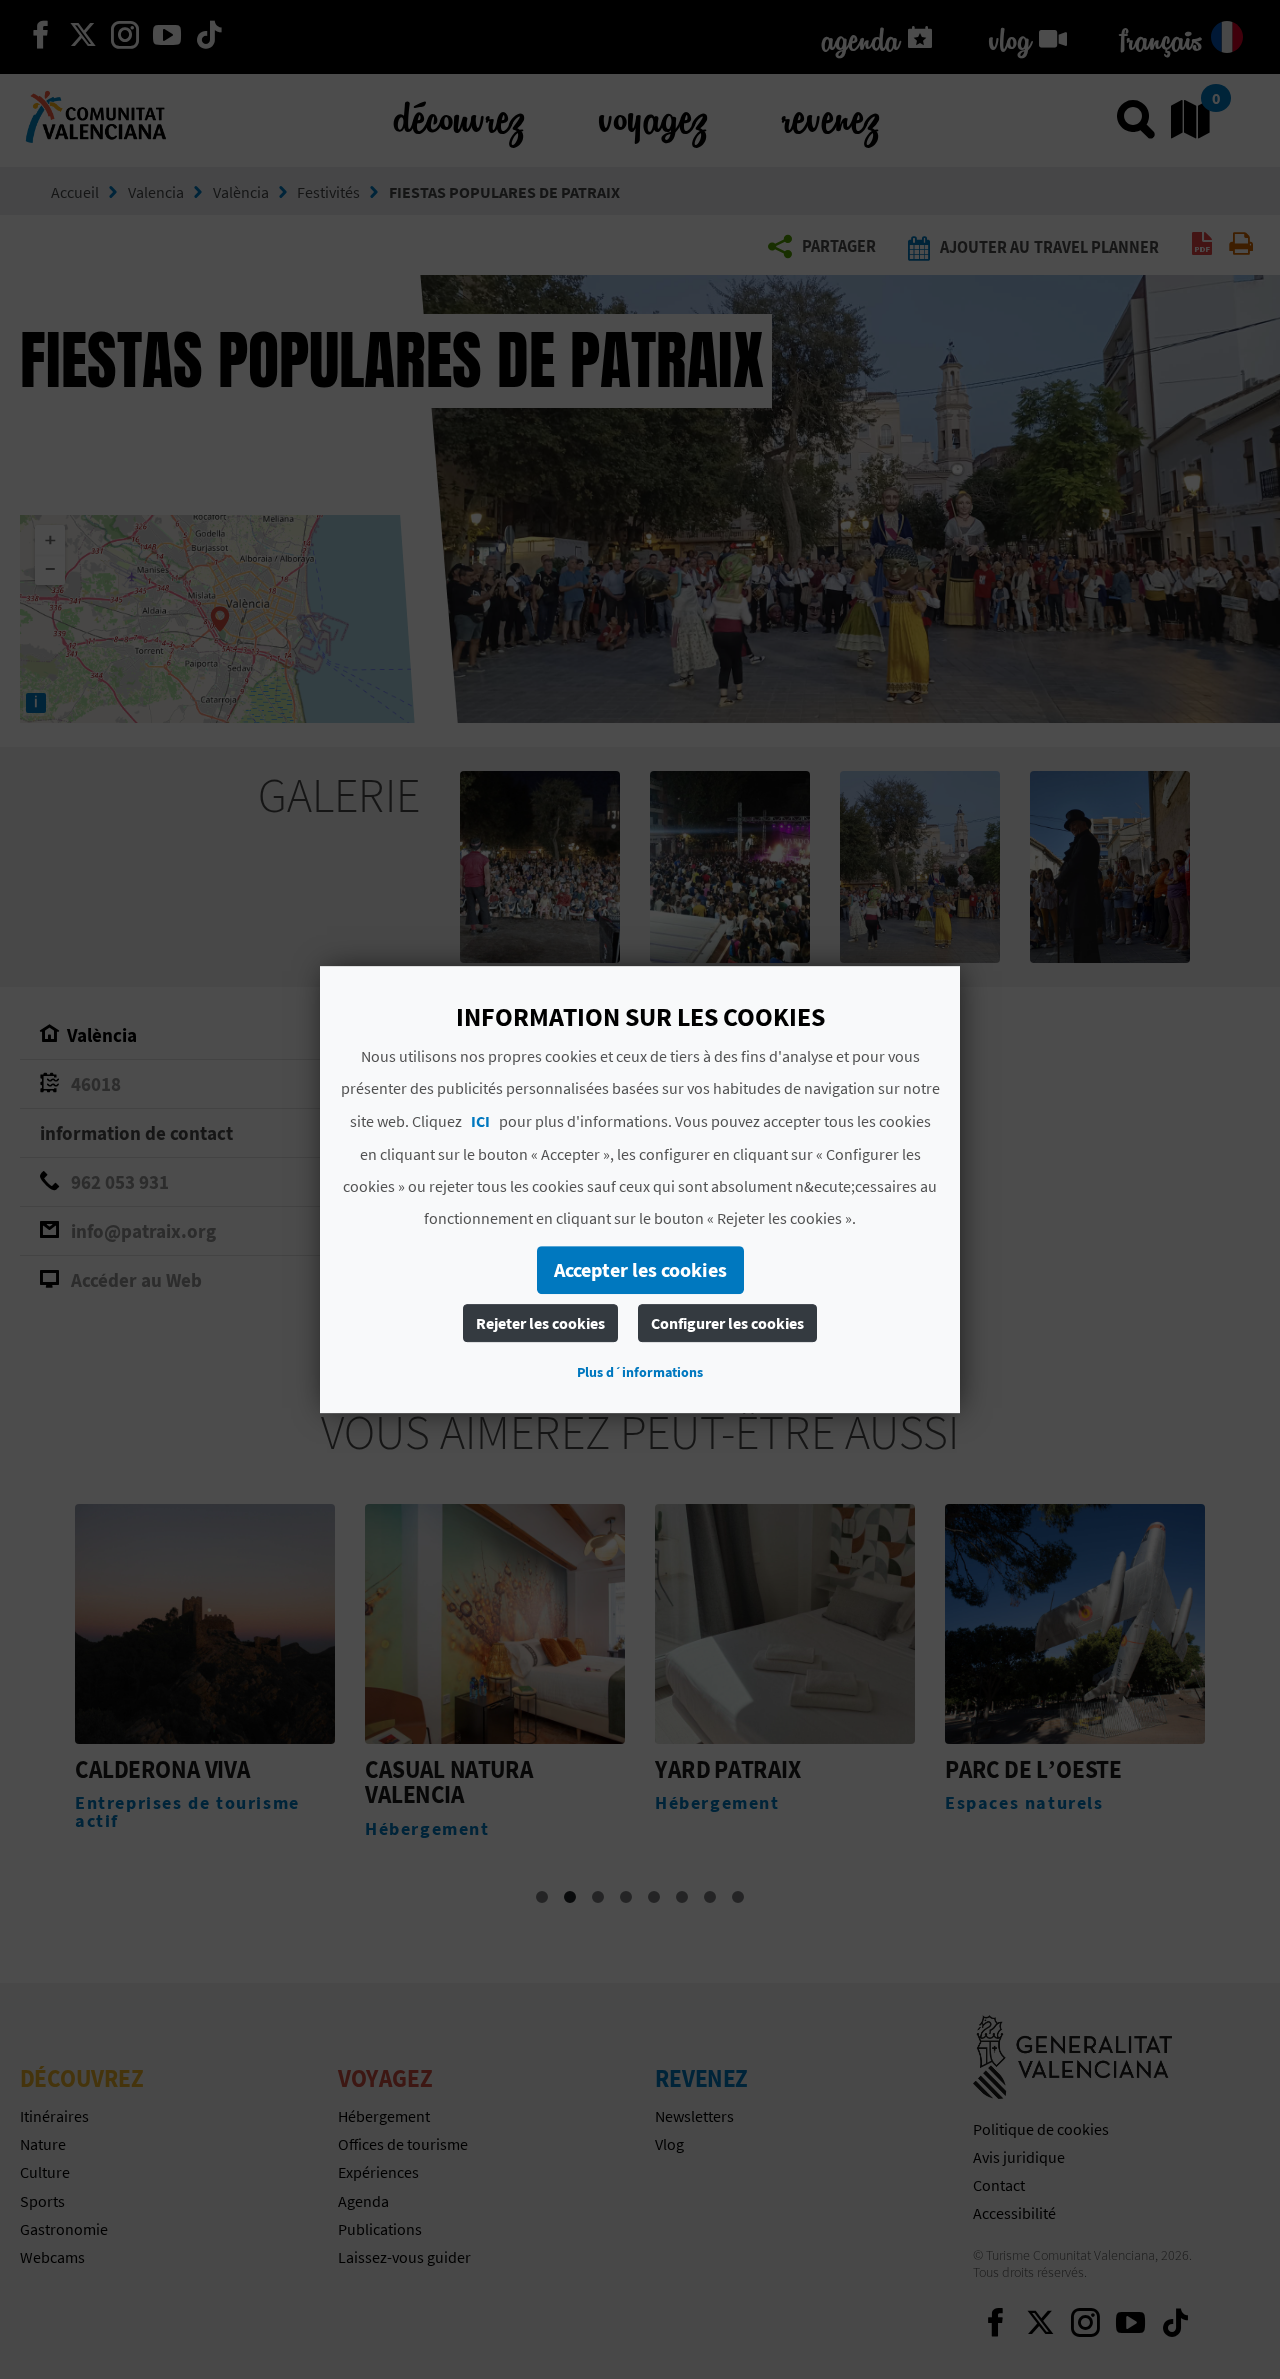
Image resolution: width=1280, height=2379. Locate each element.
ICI (480, 1121)
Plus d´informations (640, 1372)
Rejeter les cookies (540, 1323)
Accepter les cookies (640, 1269)
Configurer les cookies (727, 1323)
